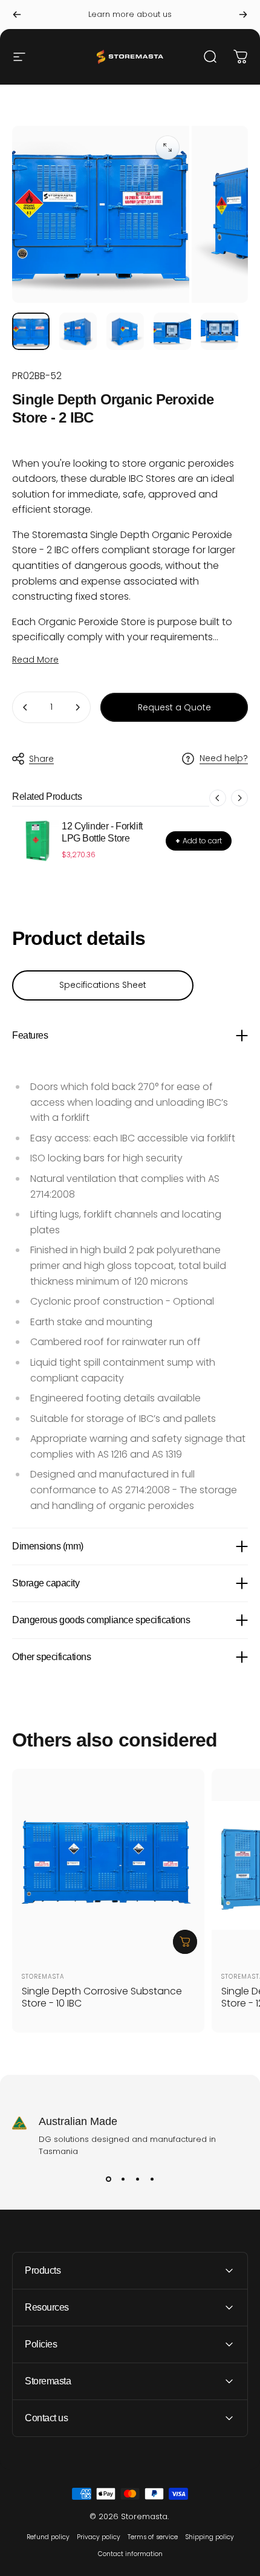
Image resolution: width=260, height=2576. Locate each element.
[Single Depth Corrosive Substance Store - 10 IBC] (108, 1865)
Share (41, 759)
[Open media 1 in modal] (167, 148)
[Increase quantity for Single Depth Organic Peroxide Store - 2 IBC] (77, 707)
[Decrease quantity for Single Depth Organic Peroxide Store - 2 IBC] (25, 707)
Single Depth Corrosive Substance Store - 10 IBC (102, 1997)
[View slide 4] (152, 2179)
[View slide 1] (108, 2179)
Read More (35, 660)
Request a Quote (174, 707)
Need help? (224, 759)
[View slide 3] (137, 2179)
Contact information (130, 2554)
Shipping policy (210, 2537)
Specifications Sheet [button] (103, 985)
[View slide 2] (123, 2179)
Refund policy (48, 2537)
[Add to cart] (185, 1942)
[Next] (243, 15)
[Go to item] (31, 331)
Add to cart (199, 841)
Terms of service (153, 2537)
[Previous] (17, 15)
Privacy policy (99, 2537)
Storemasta (43, 1977)
